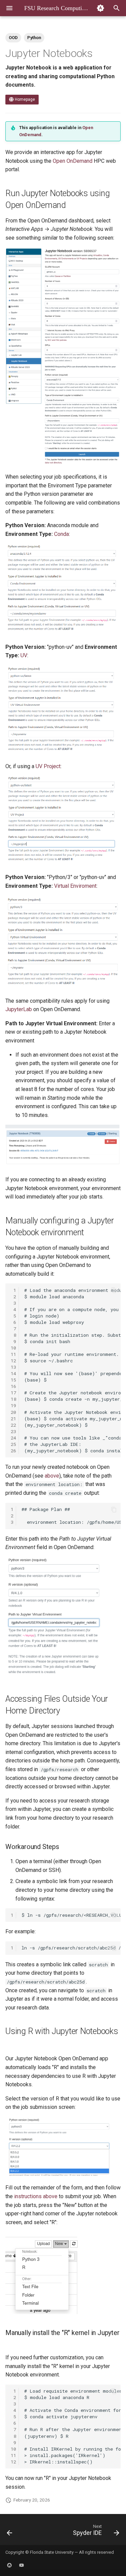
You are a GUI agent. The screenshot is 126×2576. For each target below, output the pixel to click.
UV (24, 655)
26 (13, 1451)
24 (13, 1438)
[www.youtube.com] (22, 2565)
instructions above (36, 2196)
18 (13, 1399)
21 (13, 1419)
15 (13, 1380)
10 (13, 1348)
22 (13, 1425)
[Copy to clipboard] (114, 1290)
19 (13, 1405)
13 (13, 1367)
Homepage (24, 99)
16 (13, 1386)
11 (13, 1354)
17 (13, 1393)
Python (34, 38)
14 (13, 1373)
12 (13, 1361)
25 (13, 1444)
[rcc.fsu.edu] (9, 2565)
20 (13, 1412)
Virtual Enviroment (75, 886)
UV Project (48, 766)
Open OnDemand (73, 161)
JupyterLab (19, 1009)
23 (13, 1431)
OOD (13, 38)
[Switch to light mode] (100, 8)
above (52, 1476)
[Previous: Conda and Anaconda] (10, 2532)
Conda (61, 534)
